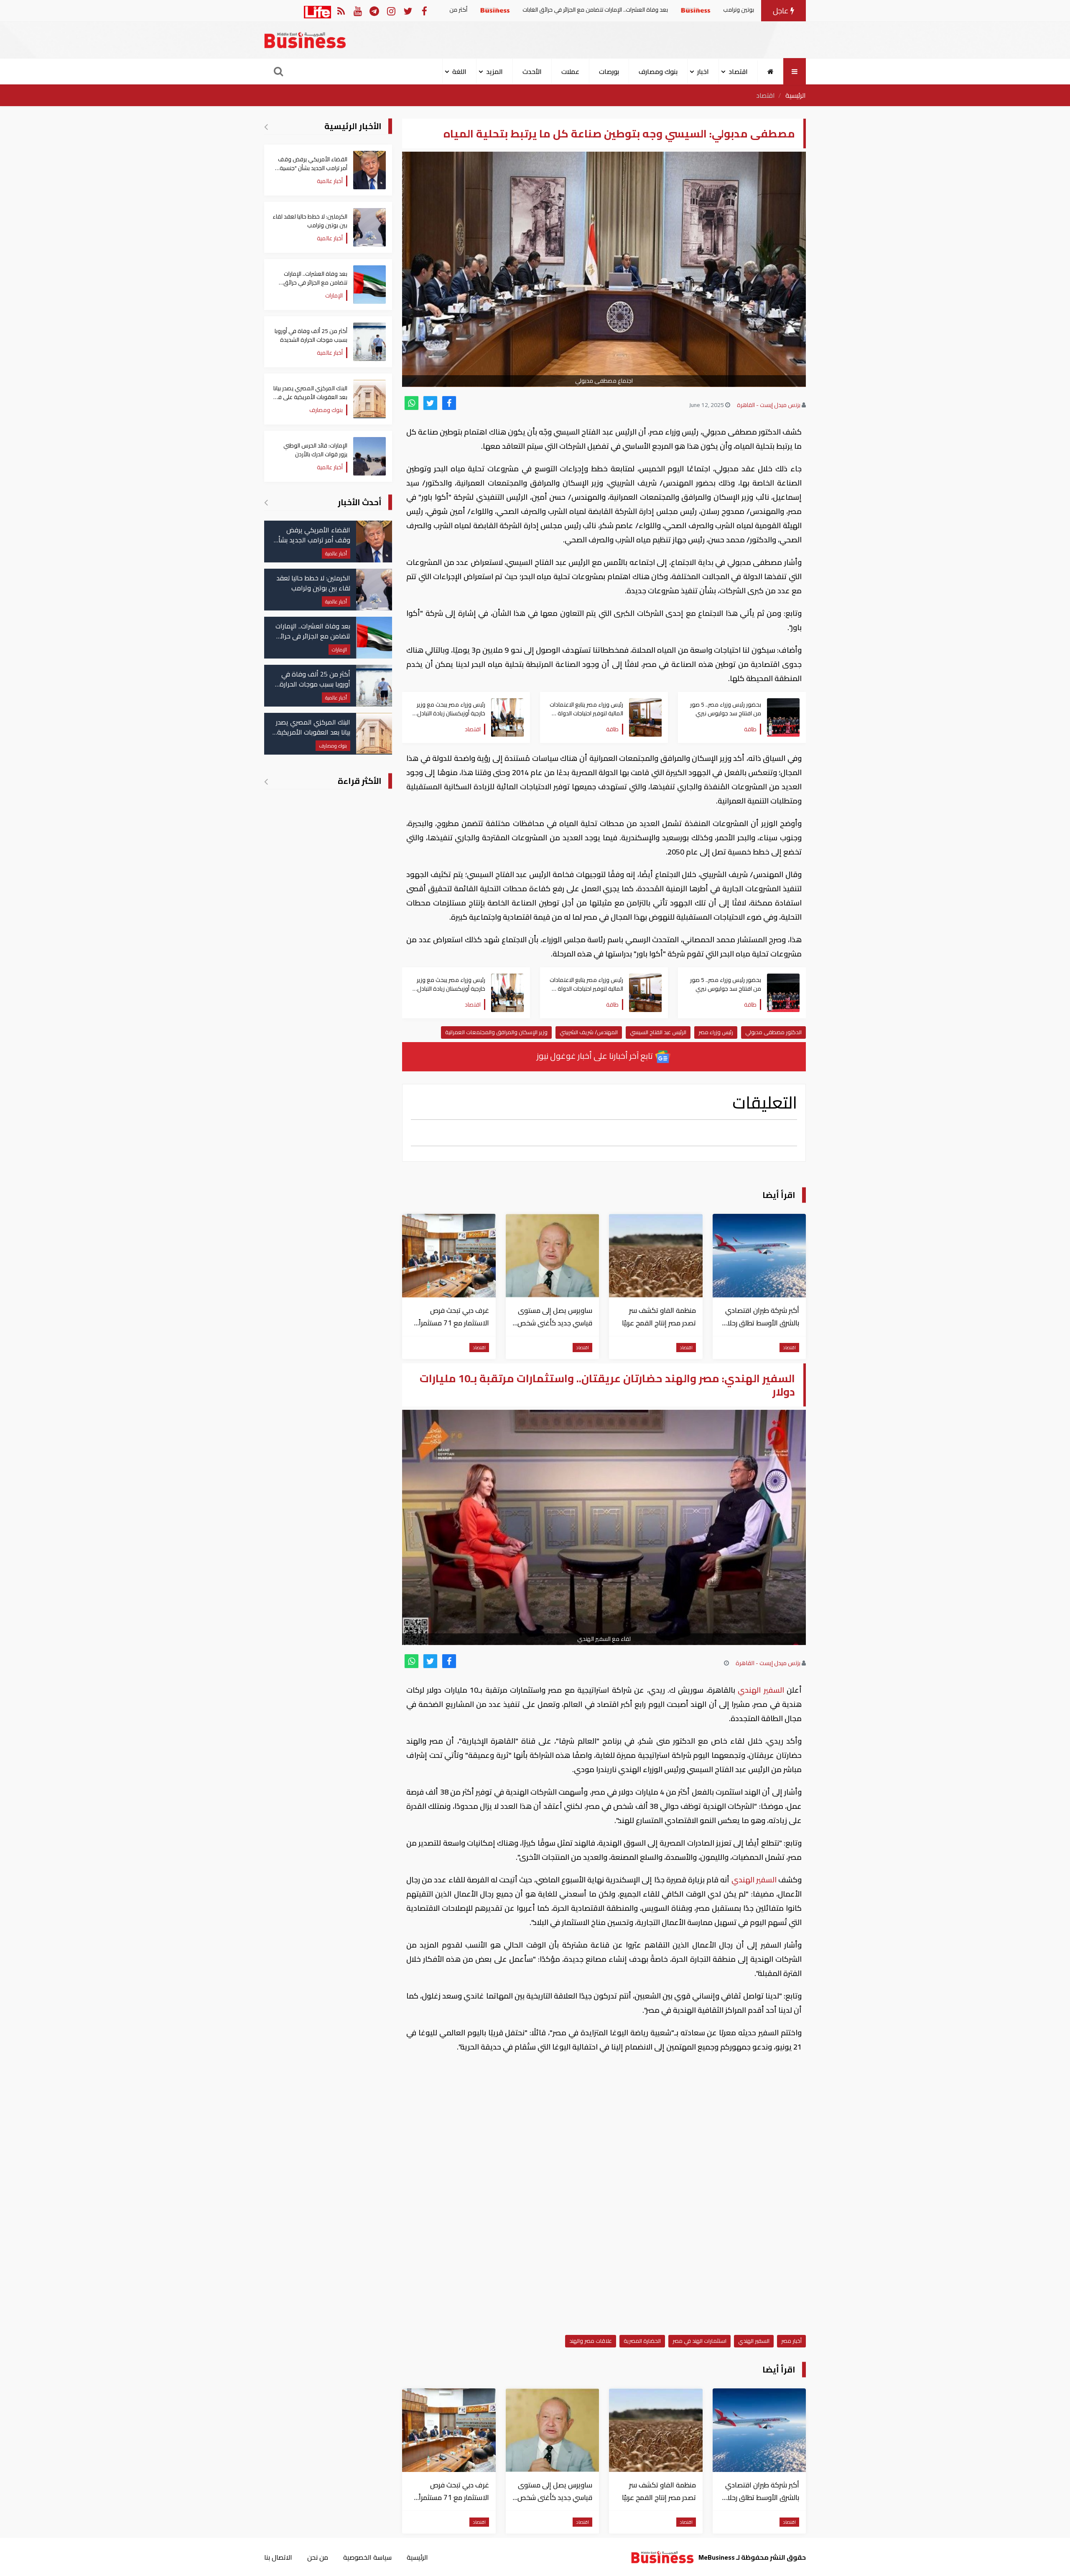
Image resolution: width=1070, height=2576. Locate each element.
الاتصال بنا (278, 2557)
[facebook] (449, 403)
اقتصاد (766, 95)
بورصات (609, 71)
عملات (570, 71)
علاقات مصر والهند (591, 2341)
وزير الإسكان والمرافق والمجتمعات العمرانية (496, 1032)
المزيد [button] (494, 71)
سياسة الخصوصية (367, 2557)
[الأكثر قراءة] (266, 781)
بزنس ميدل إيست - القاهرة (769, 405)
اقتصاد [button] (738, 71)
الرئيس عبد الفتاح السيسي (658, 1032)
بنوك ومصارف (658, 71)
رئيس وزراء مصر (716, 1032)
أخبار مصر (791, 2341)
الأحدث (532, 71)
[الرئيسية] (771, 71)
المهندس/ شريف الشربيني (589, 1032)
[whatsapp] (411, 403)
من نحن (318, 2557)
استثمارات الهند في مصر (699, 2341)
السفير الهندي (761, 1690)
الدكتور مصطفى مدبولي (773, 1032)
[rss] (341, 11)
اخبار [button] (703, 71)
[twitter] (430, 403)
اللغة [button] (459, 71)
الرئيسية (796, 95)
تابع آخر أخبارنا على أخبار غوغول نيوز (596, 1056)
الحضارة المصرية (642, 2341)
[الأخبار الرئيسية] (266, 127)
